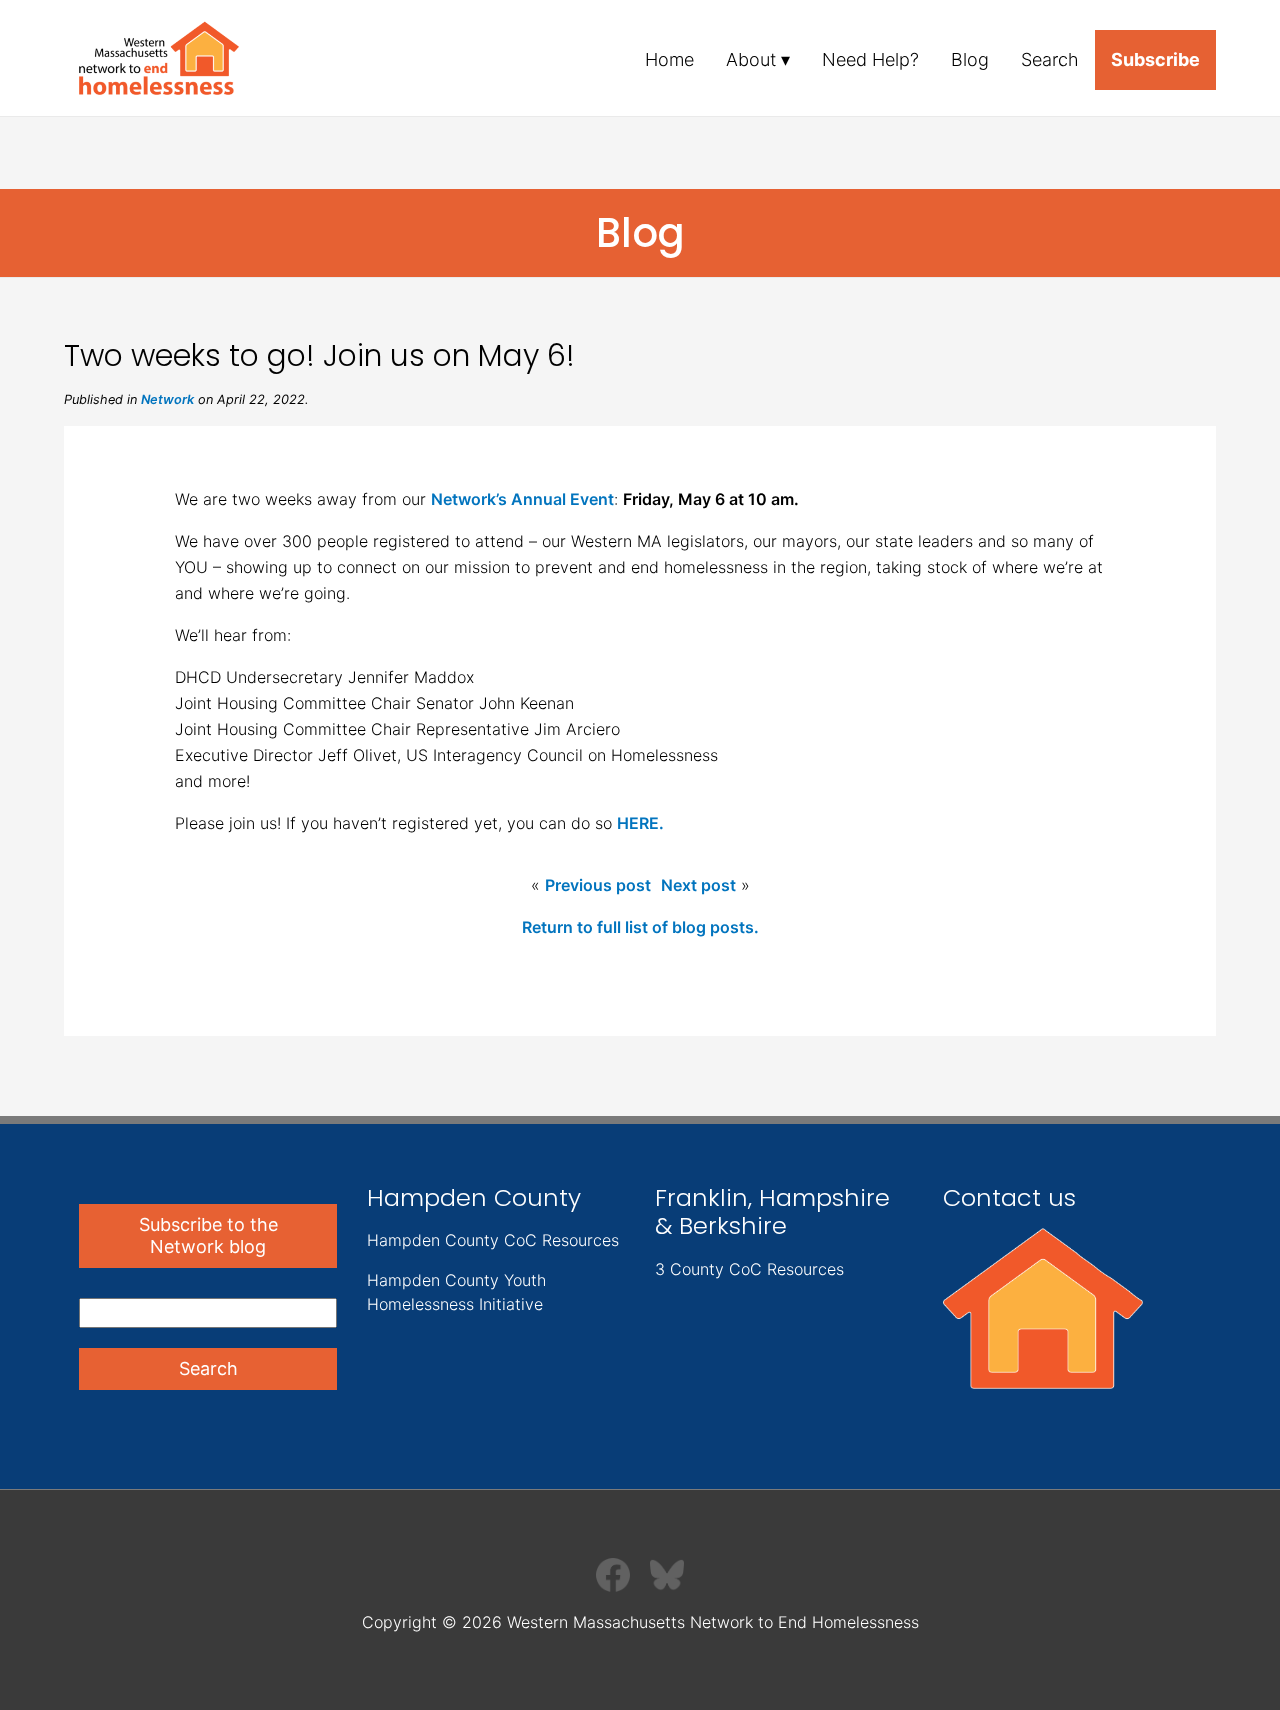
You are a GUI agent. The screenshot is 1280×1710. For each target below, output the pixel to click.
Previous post (598, 885)
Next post (698, 885)
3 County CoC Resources (749, 1269)
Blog (970, 59)
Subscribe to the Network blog (208, 1235)
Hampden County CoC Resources (493, 1240)
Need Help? (870, 59)
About (751, 59)
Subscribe (1155, 59)
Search (1050, 59)
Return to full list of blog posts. (640, 927)
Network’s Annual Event (522, 499)
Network (167, 399)
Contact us (1009, 1197)
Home (669, 59)
